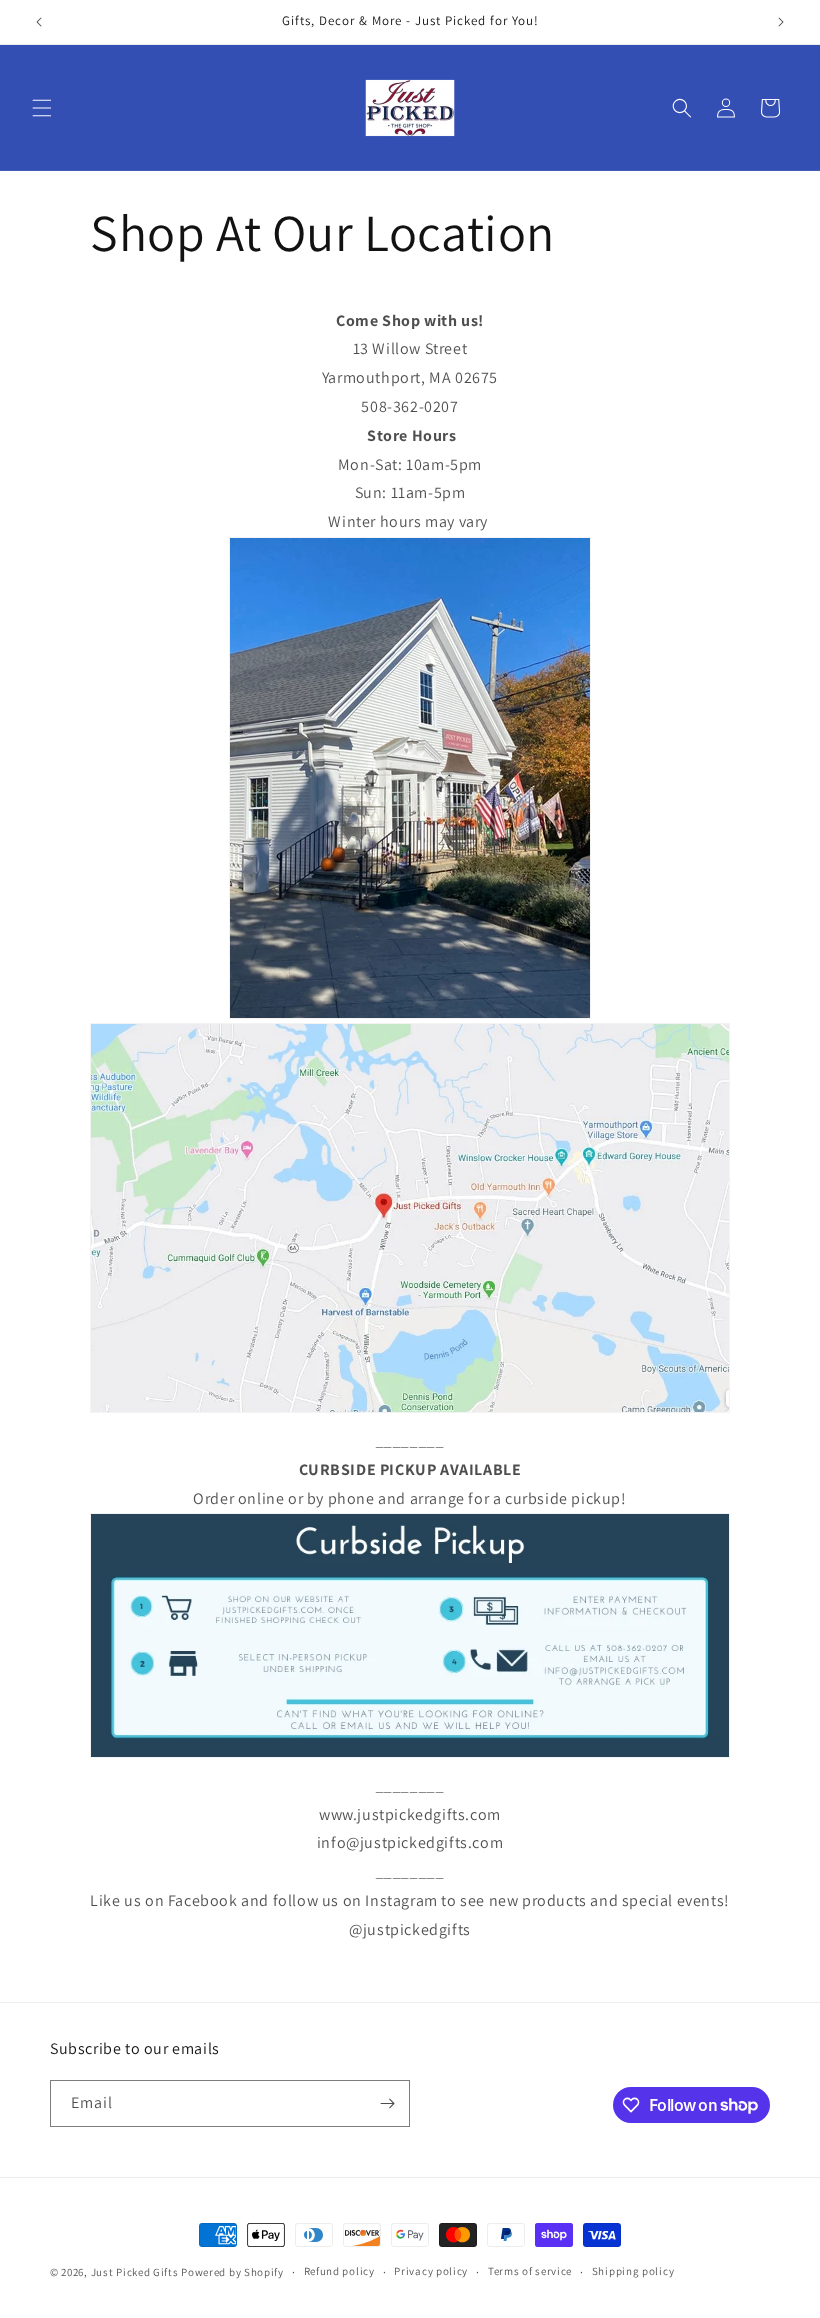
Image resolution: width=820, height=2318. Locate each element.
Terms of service (530, 2271)
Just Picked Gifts (135, 2272)
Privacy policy (431, 2271)
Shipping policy (633, 2271)
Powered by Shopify (232, 2272)
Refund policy (339, 2271)
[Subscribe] (387, 2103)
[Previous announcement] (39, 22)
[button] (42, 108)
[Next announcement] (781, 22)
